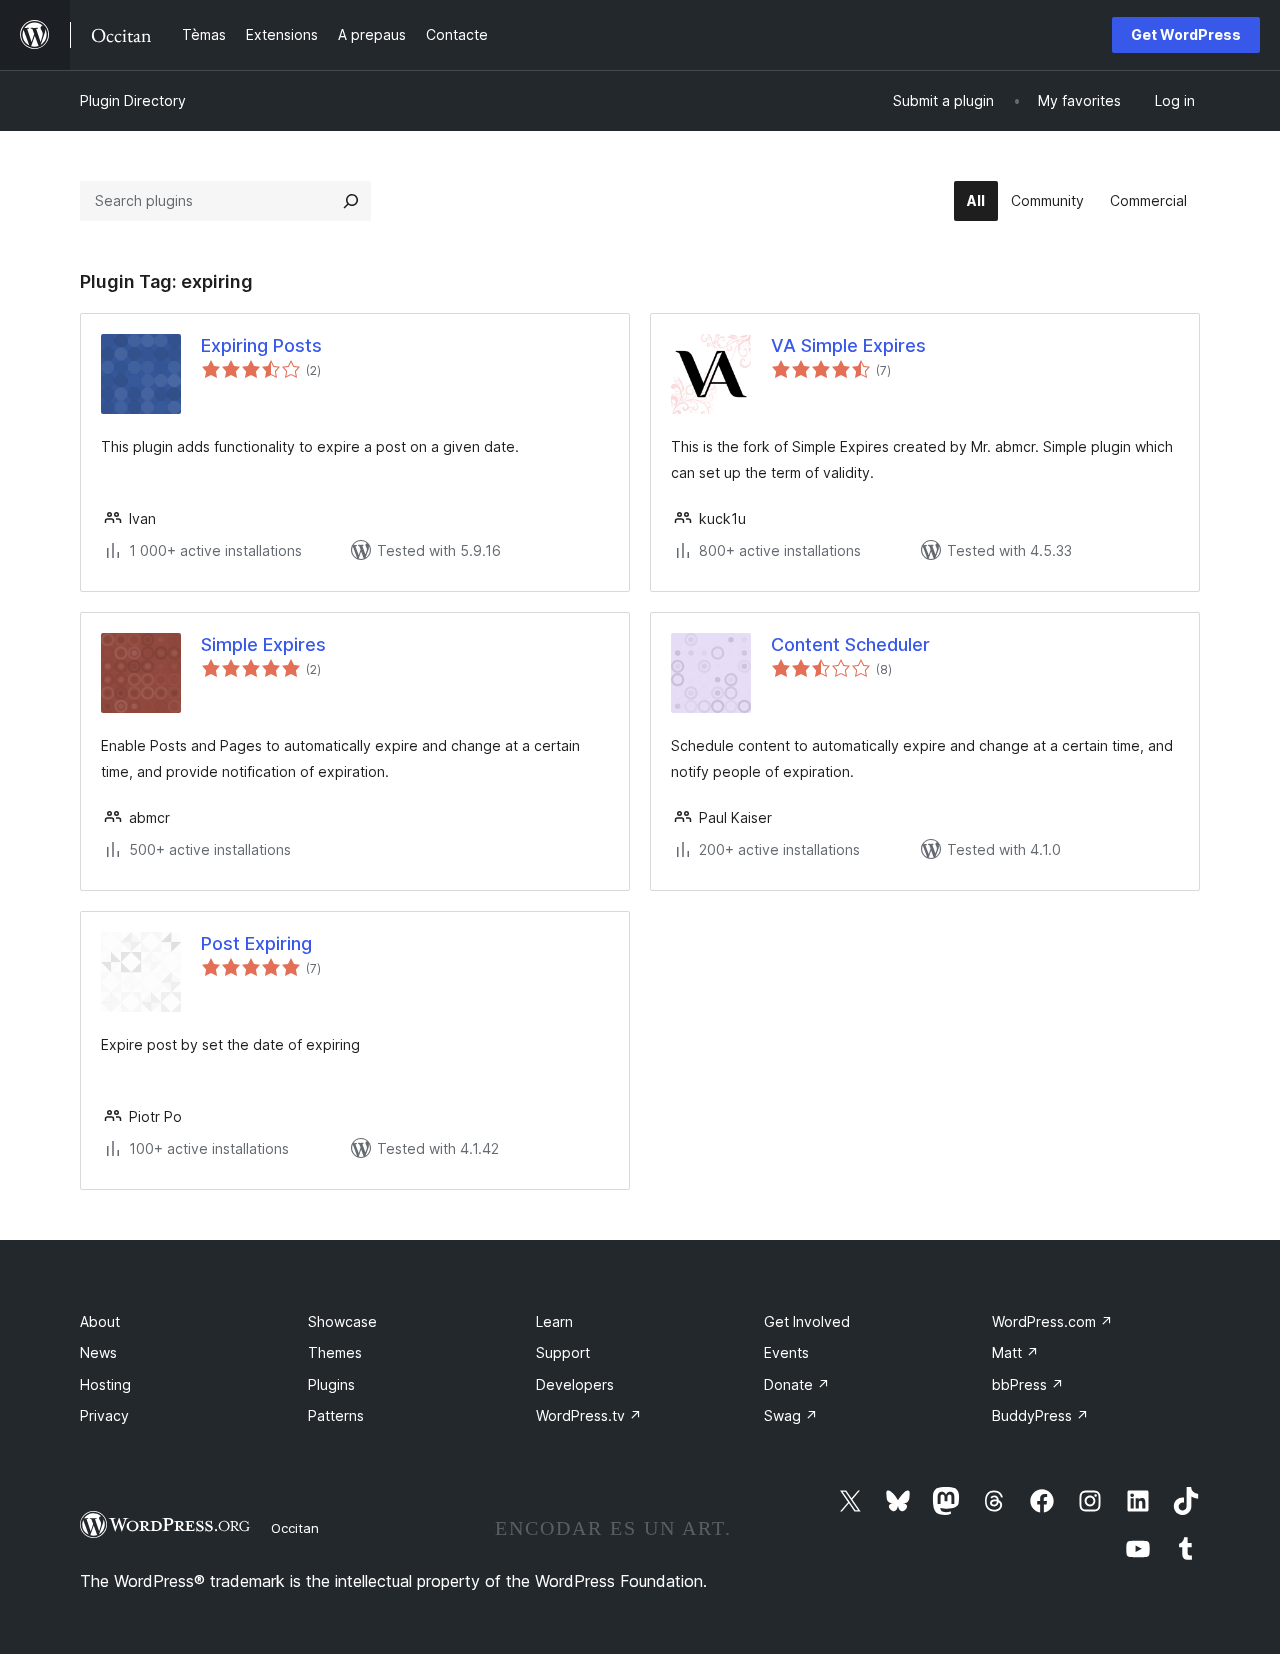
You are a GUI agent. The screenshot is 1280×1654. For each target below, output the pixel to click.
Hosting (105, 1384)
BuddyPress (1040, 1415)
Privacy (104, 1415)
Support (563, 1352)
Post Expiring (256, 943)
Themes (335, 1352)
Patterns (336, 1415)
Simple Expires (263, 644)
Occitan (295, 1528)
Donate (797, 1384)
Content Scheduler (850, 644)
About (100, 1321)
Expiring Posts (261, 345)
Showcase (342, 1321)
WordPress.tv (589, 1415)
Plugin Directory (133, 100)
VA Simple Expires (848, 345)
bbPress (1028, 1384)
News (98, 1352)
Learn (554, 1321)
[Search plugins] (351, 201)
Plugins (331, 1384)
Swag (791, 1415)
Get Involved (807, 1321)
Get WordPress (1186, 34)
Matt (1015, 1352)
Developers (575, 1384)
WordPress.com (1052, 1321)
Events (786, 1352)
